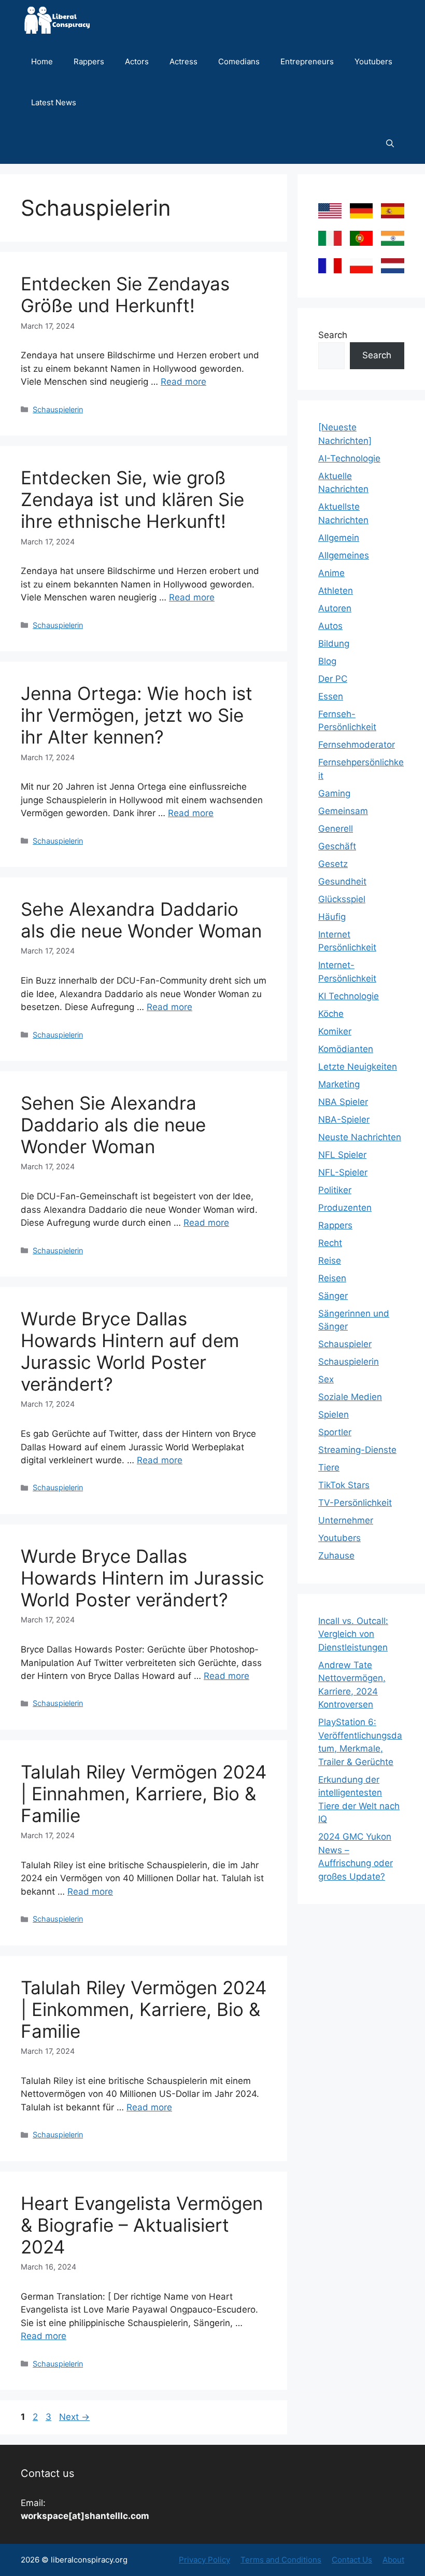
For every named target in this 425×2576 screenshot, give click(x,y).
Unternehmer (346, 1520)
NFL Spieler (342, 1155)
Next (74, 2417)
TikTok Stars (344, 1485)
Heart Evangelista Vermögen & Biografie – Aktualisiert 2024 (142, 2225)
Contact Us (352, 2560)
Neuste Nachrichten (360, 1137)
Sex (326, 1379)
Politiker (335, 1190)
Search (333, 335)
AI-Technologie (349, 458)
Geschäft (337, 846)
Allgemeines (344, 555)
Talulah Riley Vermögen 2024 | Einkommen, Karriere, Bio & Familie (144, 2009)
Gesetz (333, 864)
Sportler (335, 1432)
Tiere (329, 1467)
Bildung (334, 643)
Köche (331, 1014)
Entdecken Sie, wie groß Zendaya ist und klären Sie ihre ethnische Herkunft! (132, 499)
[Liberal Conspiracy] (56, 20)
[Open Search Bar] (390, 143)
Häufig (332, 917)
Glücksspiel (342, 899)
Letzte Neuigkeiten (358, 1067)
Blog (327, 661)
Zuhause (336, 1556)
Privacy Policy (204, 2560)
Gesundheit (342, 881)
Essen (331, 696)
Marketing (339, 1084)
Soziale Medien (350, 1397)
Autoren (335, 608)
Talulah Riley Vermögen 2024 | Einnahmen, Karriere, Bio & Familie (144, 1794)
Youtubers (373, 61)
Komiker (335, 1031)
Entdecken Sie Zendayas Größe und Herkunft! (125, 295)
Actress (183, 61)
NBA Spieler (343, 1102)
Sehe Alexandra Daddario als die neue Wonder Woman (141, 920)
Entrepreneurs (307, 61)
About (393, 2560)
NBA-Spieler (344, 1119)
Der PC (333, 679)
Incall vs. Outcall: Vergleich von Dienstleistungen (353, 1634)
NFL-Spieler (343, 1172)
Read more (183, 382)
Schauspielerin (58, 409)
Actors (137, 61)
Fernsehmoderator (357, 745)
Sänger (333, 1296)
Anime (331, 573)
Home (42, 61)
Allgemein (339, 538)
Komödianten (346, 1049)
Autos (330, 626)
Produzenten (345, 1208)
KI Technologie (349, 996)
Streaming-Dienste (357, 1450)
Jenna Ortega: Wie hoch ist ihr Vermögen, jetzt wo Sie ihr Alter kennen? (137, 715)
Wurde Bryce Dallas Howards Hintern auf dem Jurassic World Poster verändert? (130, 1351)
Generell (336, 829)
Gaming (334, 793)
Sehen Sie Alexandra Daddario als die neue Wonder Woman (113, 1125)
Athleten (336, 591)
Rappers (89, 61)
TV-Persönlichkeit (355, 1503)
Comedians (239, 61)
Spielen (334, 1415)
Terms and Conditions (281, 2560)
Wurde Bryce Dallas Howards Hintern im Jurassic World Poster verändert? (143, 1578)
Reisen (332, 1278)
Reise (330, 1261)
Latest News (54, 102)
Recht (330, 1243)
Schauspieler (345, 1344)
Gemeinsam (343, 811)
